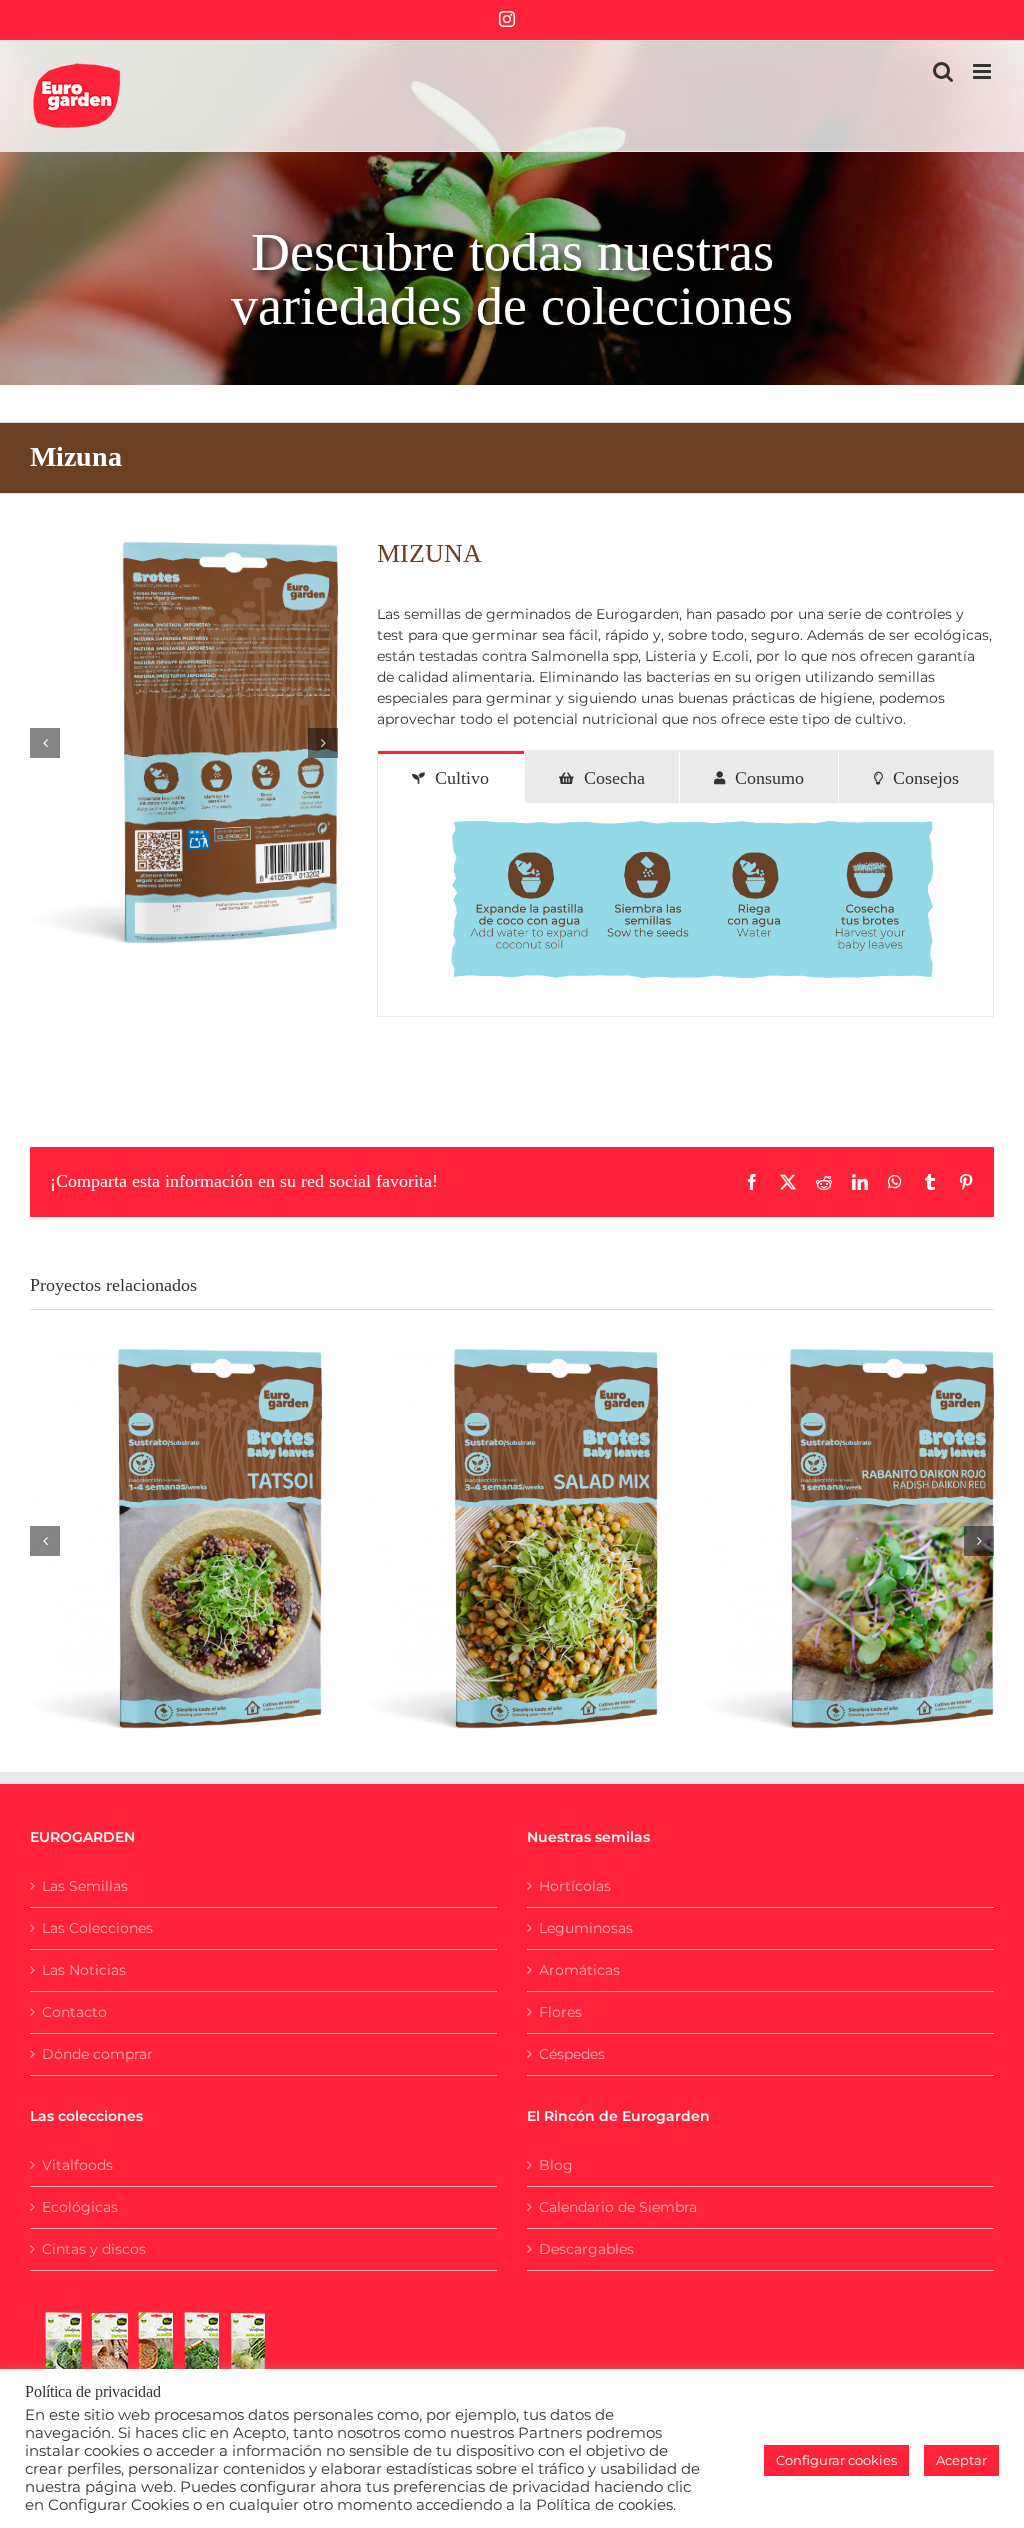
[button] (45, 743)
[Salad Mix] (512, 1539)
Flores (560, 2012)
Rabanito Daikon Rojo (823, 1519)
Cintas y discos (94, 2249)
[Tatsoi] (176, 1539)
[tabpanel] (685, 909)
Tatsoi (151, 1519)
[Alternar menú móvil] (983, 71)
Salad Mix (487, 1519)
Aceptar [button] (961, 2460)
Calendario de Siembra (618, 2207)
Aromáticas (579, 1970)
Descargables (586, 2249)
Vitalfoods (77, 2165)
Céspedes (572, 2054)
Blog (556, 2165)
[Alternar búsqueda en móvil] (943, 71)
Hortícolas (575, 1886)
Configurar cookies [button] (836, 2460)
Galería (200, 1519)
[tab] (450, 777)
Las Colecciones (97, 1928)
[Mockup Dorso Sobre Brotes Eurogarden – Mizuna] (184, 743)
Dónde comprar (97, 2054)
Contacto (74, 2012)
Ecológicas (80, 2207)
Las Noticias (84, 1970)
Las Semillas (85, 1886)
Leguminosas (586, 1928)
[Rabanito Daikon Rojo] (848, 1539)
